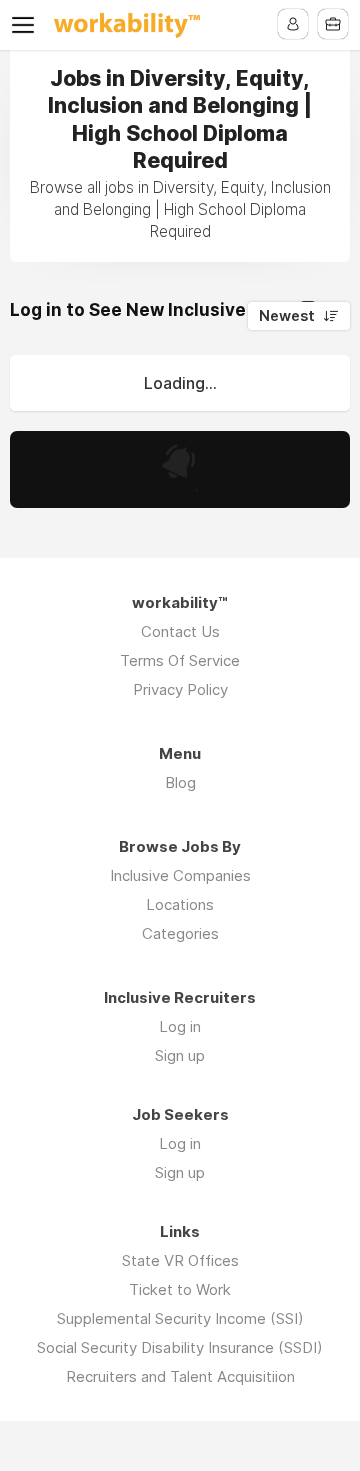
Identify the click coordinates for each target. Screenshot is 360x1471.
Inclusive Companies (180, 875)
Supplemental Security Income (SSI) (180, 1318)
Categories (180, 933)
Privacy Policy (180, 689)
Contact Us (180, 631)
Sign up (180, 1055)
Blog (180, 782)
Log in (180, 1026)
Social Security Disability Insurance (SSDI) (180, 1347)
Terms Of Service (180, 660)
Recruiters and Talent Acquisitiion (180, 1376)
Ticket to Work (180, 1289)
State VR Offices (180, 1260)
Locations (180, 904)
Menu (27, 25)
